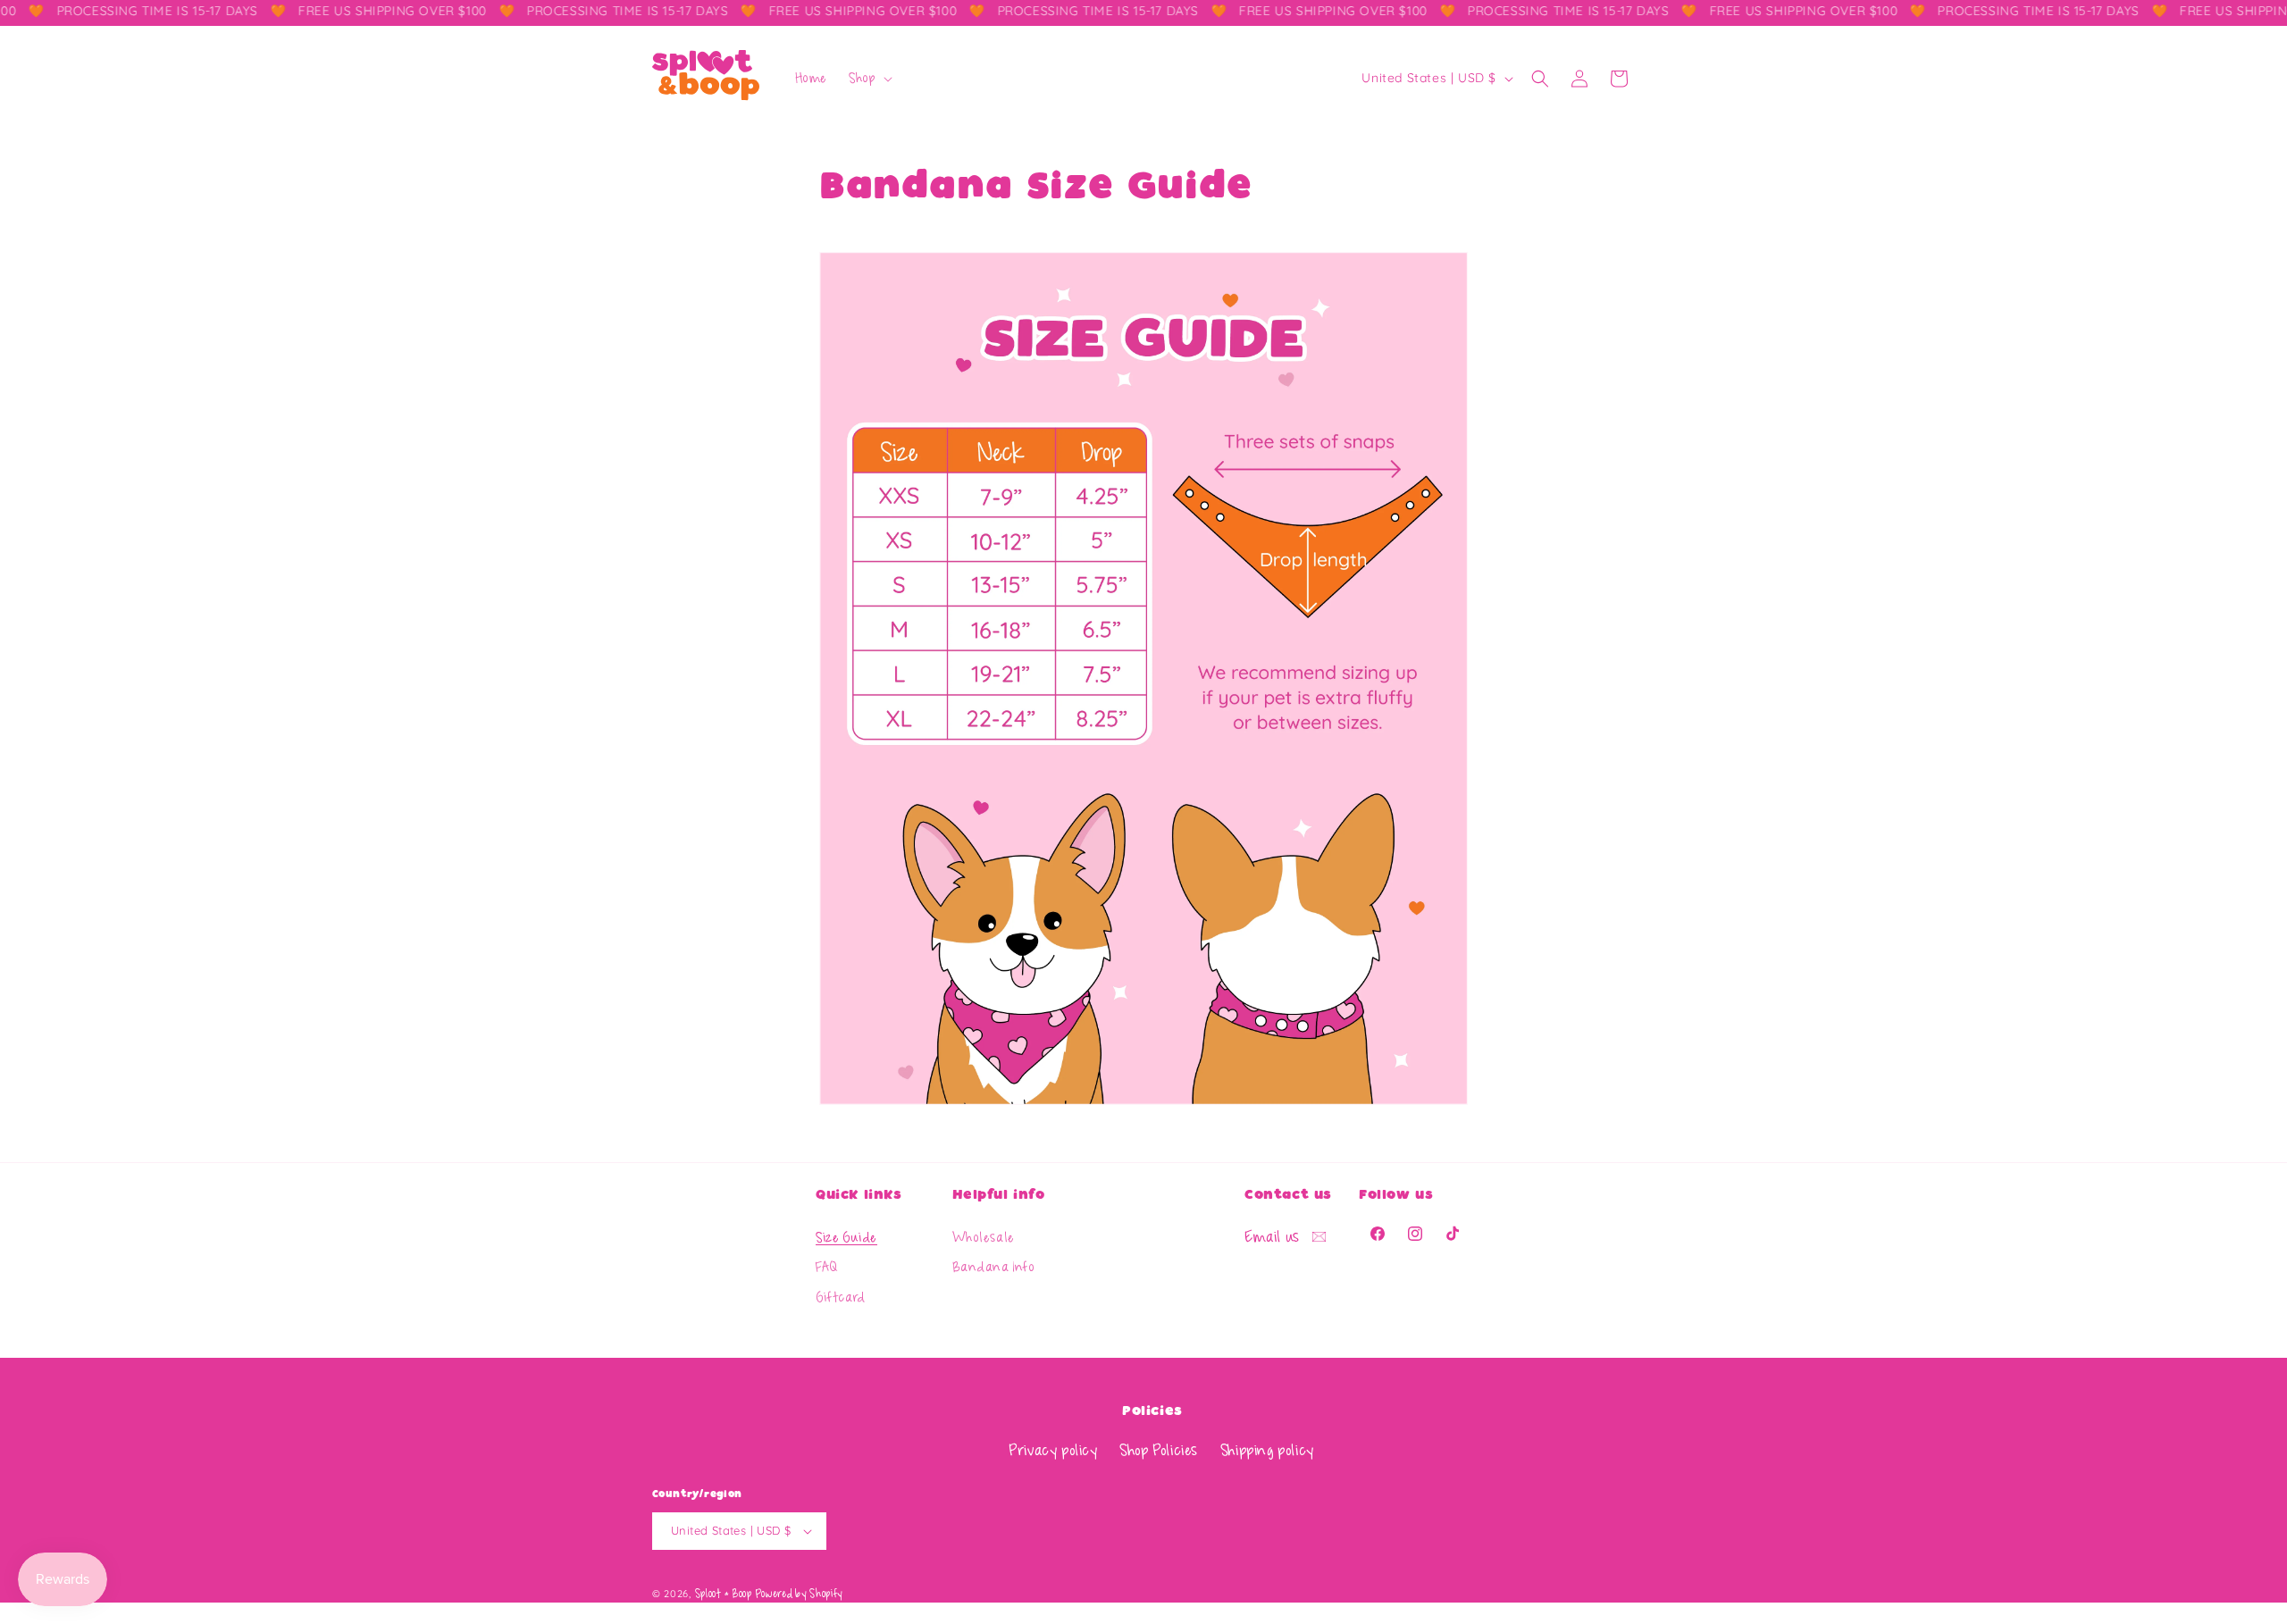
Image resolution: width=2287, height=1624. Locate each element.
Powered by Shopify (799, 1594)
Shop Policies (1159, 1451)
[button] (869, 79)
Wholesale (984, 1239)
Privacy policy (1053, 1451)
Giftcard (841, 1299)
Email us (1274, 1237)
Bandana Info (994, 1268)
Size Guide (846, 1239)
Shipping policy (1267, 1451)
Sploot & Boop (724, 1594)
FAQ (827, 1268)
